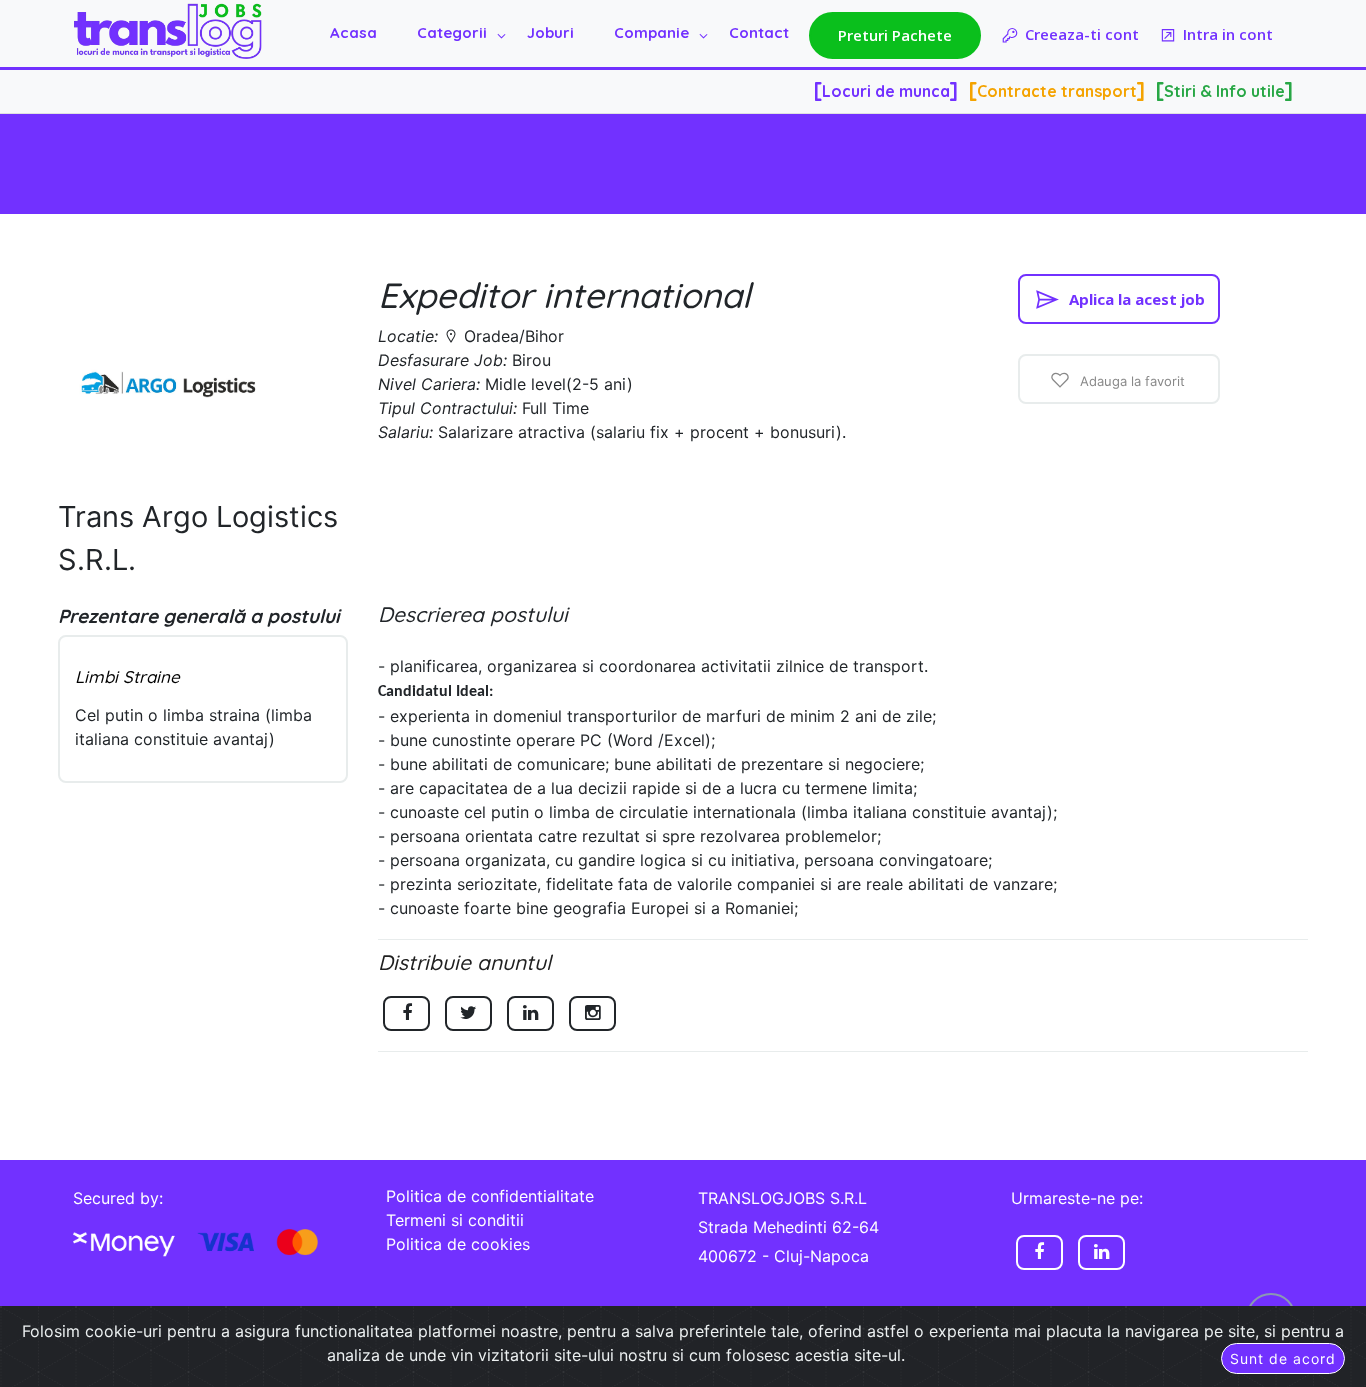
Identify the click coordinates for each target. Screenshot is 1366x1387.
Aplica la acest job (1137, 299)
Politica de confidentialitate (490, 1196)
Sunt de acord (1283, 1358)
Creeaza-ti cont (1082, 34)
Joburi (550, 32)
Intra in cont (1228, 34)
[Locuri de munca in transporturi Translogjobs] (168, 31)
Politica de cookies (458, 1244)
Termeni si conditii (455, 1220)
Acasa (353, 32)
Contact (759, 32)
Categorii (452, 32)
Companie (651, 32)
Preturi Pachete (895, 35)
